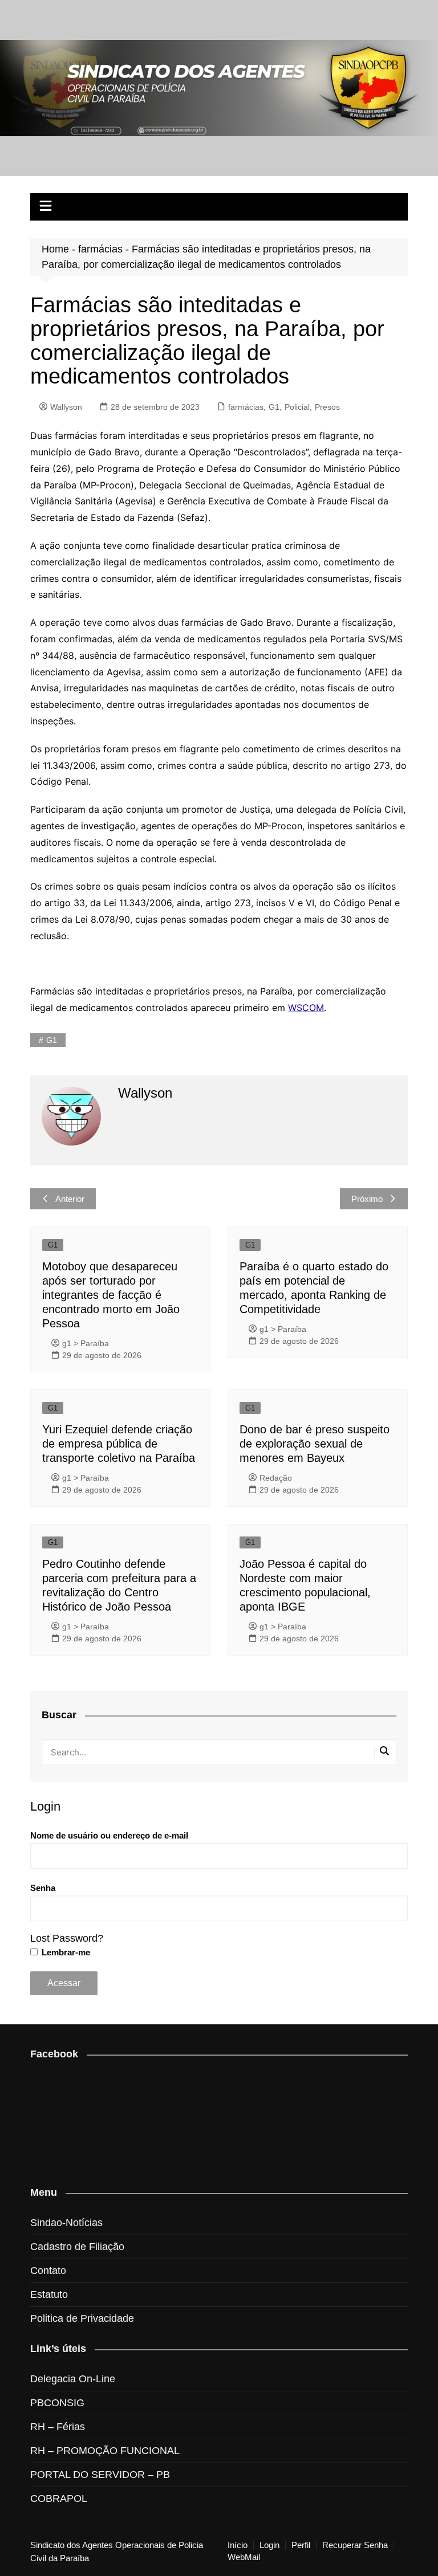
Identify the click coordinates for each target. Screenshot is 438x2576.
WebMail (244, 2557)
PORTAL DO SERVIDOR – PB (100, 2475)
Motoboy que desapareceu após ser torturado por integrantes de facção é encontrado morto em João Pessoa (111, 1295)
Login (269, 2545)
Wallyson (66, 407)
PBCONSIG (57, 2403)
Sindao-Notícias (66, 2223)
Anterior (70, 1199)
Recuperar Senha (355, 2545)
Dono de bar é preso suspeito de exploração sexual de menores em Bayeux (315, 1444)
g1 (52, 1040)
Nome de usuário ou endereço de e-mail (109, 1835)
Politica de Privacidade (82, 2318)
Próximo (367, 1199)
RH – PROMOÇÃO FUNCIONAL (105, 2451)
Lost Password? (67, 1938)
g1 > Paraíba (86, 1343)
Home (55, 249)
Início (238, 2545)
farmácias (100, 249)
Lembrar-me (65, 1952)
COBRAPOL (59, 2498)
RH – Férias (58, 2427)
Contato (48, 2271)
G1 (274, 407)
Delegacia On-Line (73, 2379)
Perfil (301, 2545)
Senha (43, 1888)
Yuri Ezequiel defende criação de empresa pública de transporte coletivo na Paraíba (119, 1444)
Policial (297, 407)
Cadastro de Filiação (77, 2247)
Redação (276, 1478)
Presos (327, 407)
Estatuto (49, 2294)
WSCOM (306, 1008)
